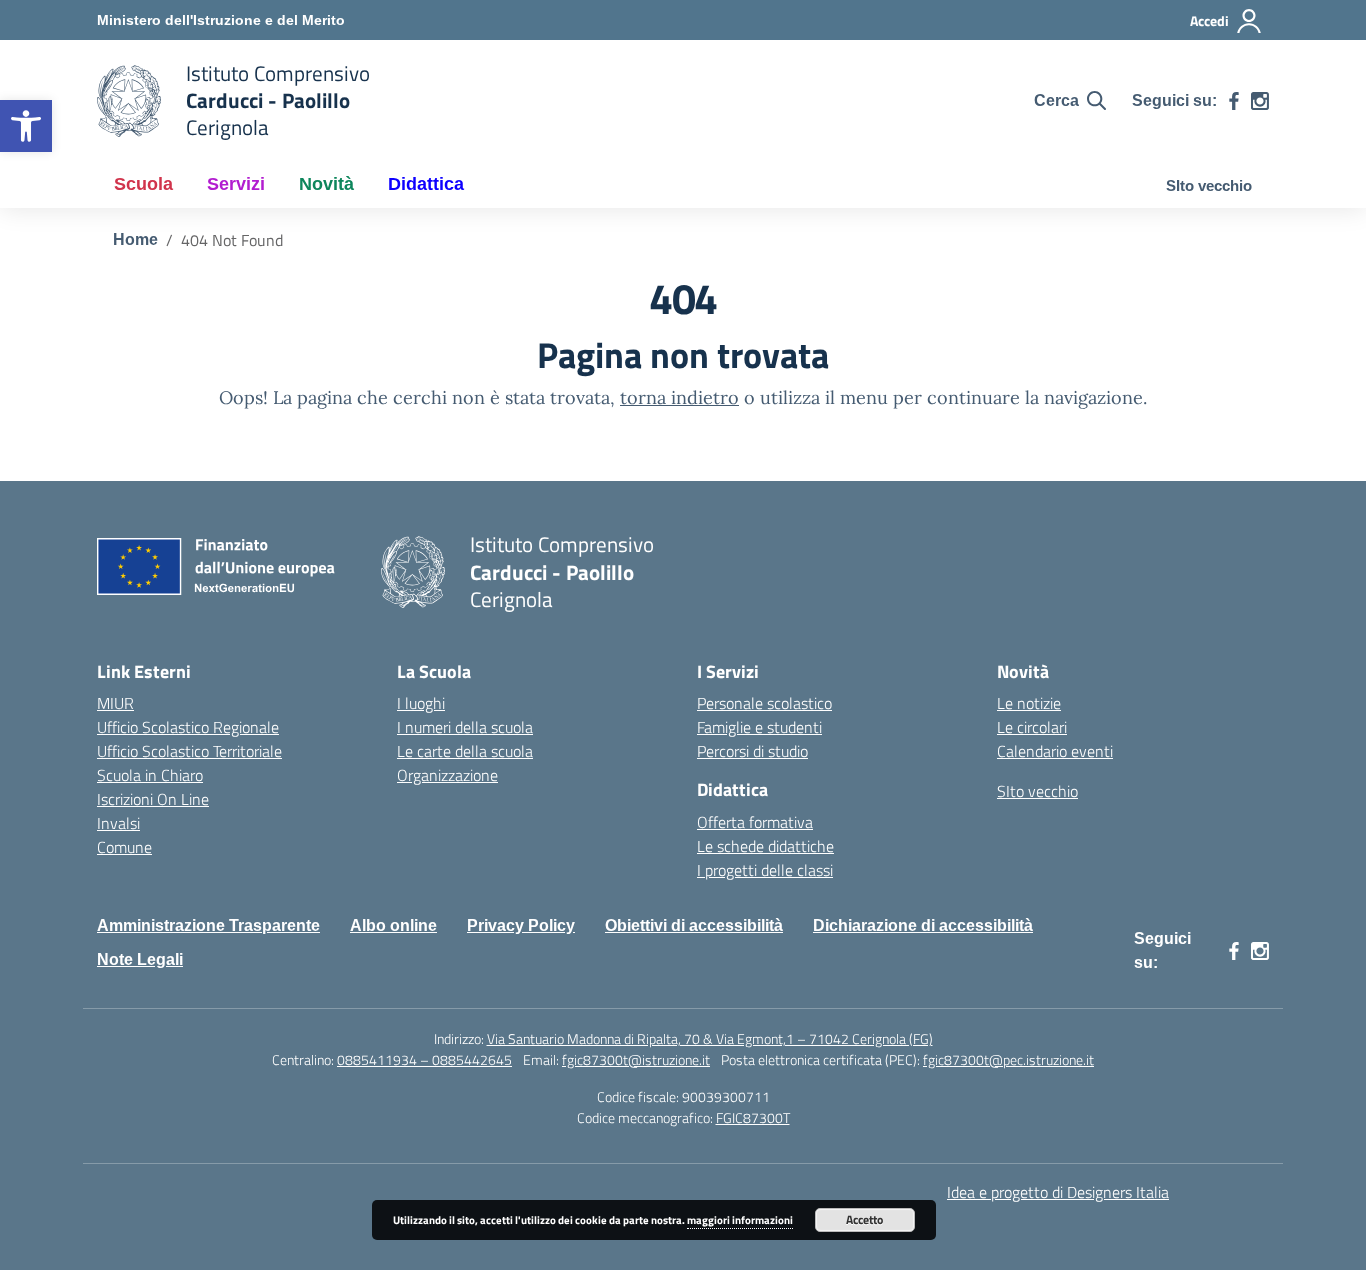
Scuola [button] (143, 184)
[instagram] (1260, 101)
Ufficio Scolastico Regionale (188, 727)
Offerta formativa (755, 822)
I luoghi (421, 703)
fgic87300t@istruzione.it (636, 1059)
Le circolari (1032, 727)
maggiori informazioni (740, 1220)
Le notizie (1029, 703)
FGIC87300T (753, 1117)
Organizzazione (447, 775)
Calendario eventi (1055, 751)
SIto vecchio (1209, 185)
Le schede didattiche (765, 846)
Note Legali (140, 959)
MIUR (115, 703)
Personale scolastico (764, 703)
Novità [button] (326, 184)
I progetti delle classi (765, 870)
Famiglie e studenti (759, 727)
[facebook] (1234, 101)
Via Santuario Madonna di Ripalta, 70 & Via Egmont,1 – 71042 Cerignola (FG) (710, 1038)
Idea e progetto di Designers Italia (1058, 1192)
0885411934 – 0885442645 (424, 1059)
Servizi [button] (236, 184)
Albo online (393, 925)
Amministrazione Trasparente (208, 925)
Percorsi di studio (752, 751)
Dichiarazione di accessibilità (923, 925)
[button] (26, 126)
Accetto (864, 1219)
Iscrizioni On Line (153, 799)
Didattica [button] (426, 184)
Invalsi (118, 823)
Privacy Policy (521, 925)
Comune (124, 847)
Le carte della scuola (465, 751)
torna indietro (679, 397)
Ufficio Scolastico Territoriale (189, 751)
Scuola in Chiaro (150, 775)
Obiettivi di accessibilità (694, 925)
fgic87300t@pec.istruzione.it (1008, 1059)
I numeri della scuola (465, 727)
